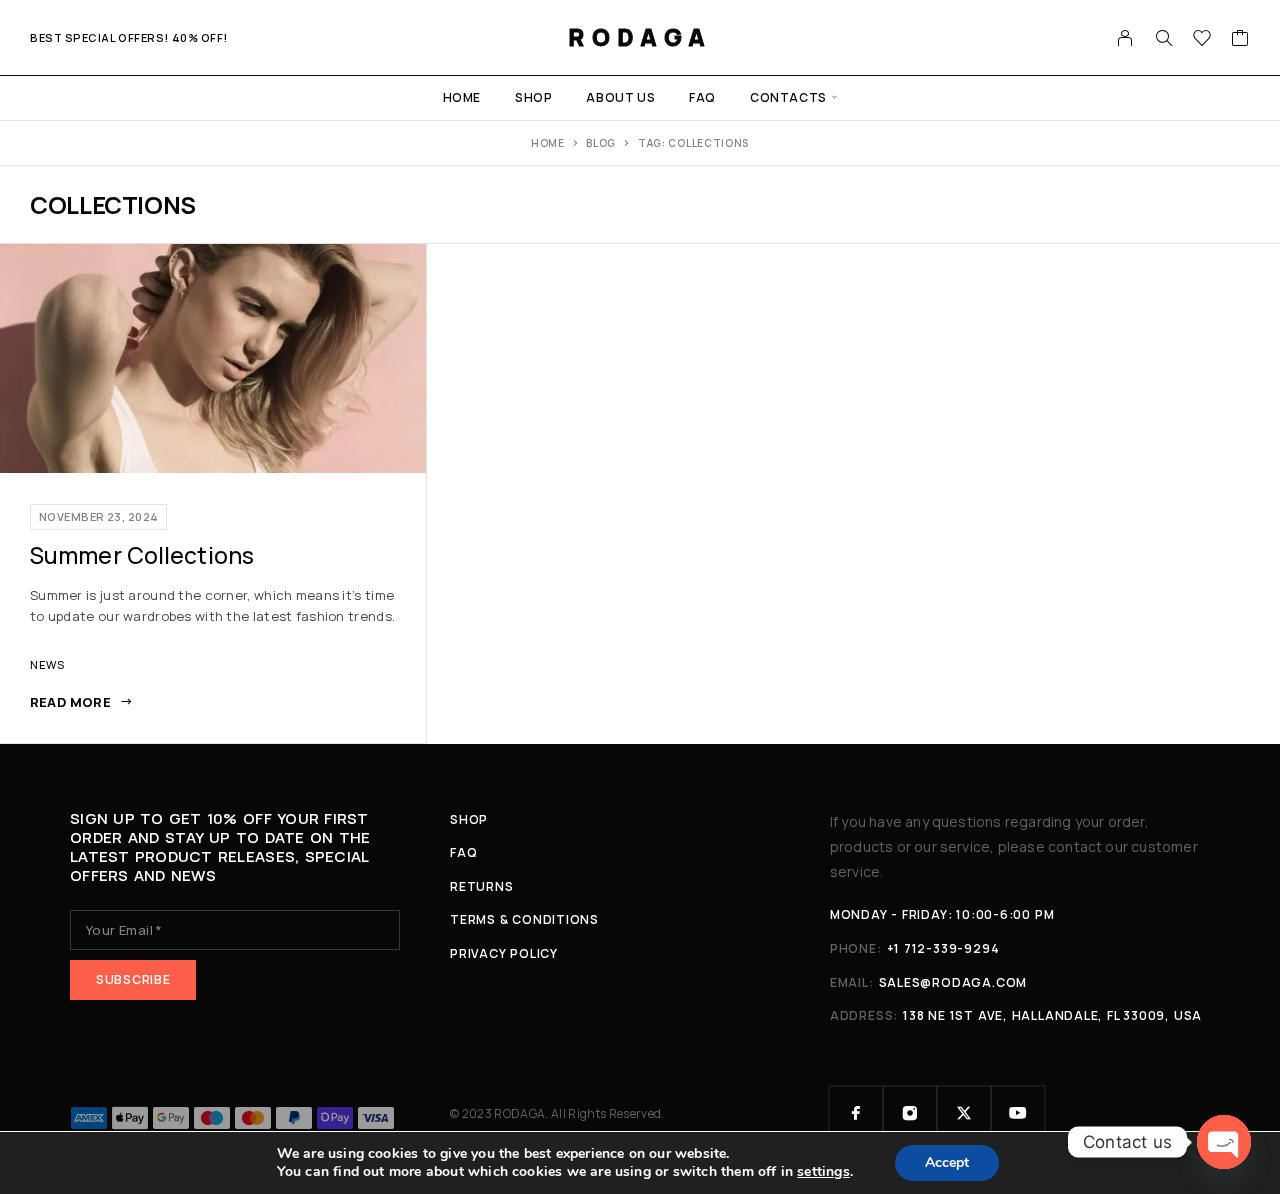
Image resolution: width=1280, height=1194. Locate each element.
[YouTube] (1018, 1113)
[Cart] (1240, 40)
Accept (947, 1162)
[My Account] (1125, 38)
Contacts (788, 97)
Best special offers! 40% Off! (129, 37)
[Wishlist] (1202, 40)
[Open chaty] (1224, 1142)
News (47, 664)
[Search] (1164, 38)
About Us (620, 97)
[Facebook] (856, 1113)
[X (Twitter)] (964, 1113)
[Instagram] (910, 1113)
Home (462, 97)
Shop (533, 97)
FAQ (702, 97)
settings (823, 1172)
